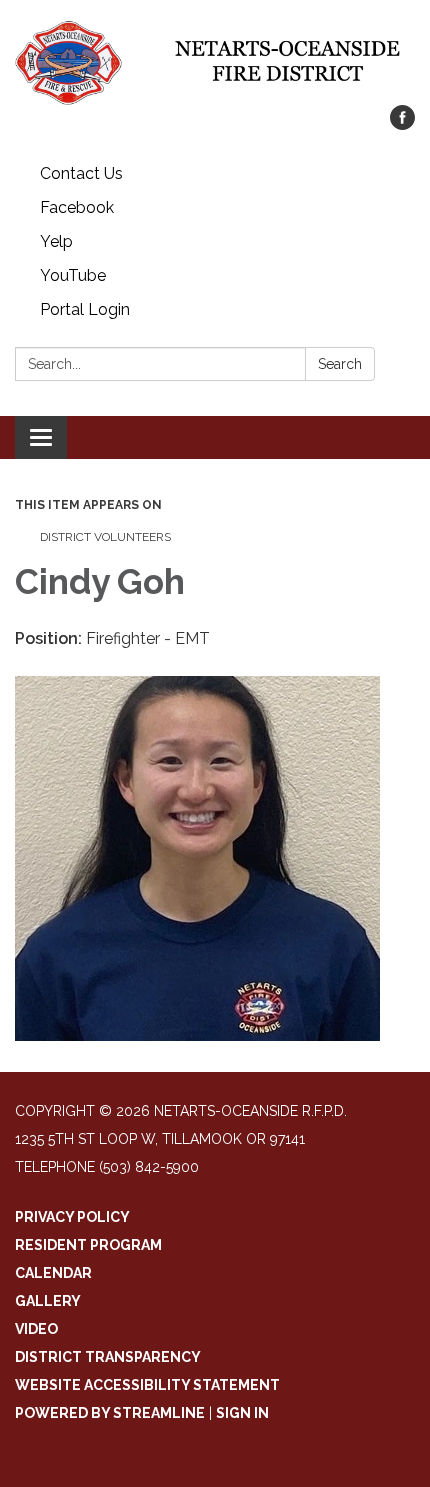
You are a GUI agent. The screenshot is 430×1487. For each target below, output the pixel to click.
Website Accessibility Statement (147, 1385)
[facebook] (402, 124)
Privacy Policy (72, 1217)
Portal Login (85, 309)
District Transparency (108, 1357)
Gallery (48, 1301)
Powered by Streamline (110, 1413)
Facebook (77, 207)
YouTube (73, 275)
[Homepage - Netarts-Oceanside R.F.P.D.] (215, 62)
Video (36, 1329)
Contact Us (81, 173)
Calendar (53, 1273)
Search (340, 364)
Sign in (242, 1413)
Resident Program (88, 1245)
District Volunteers (105, 537)
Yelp (56, 241)
